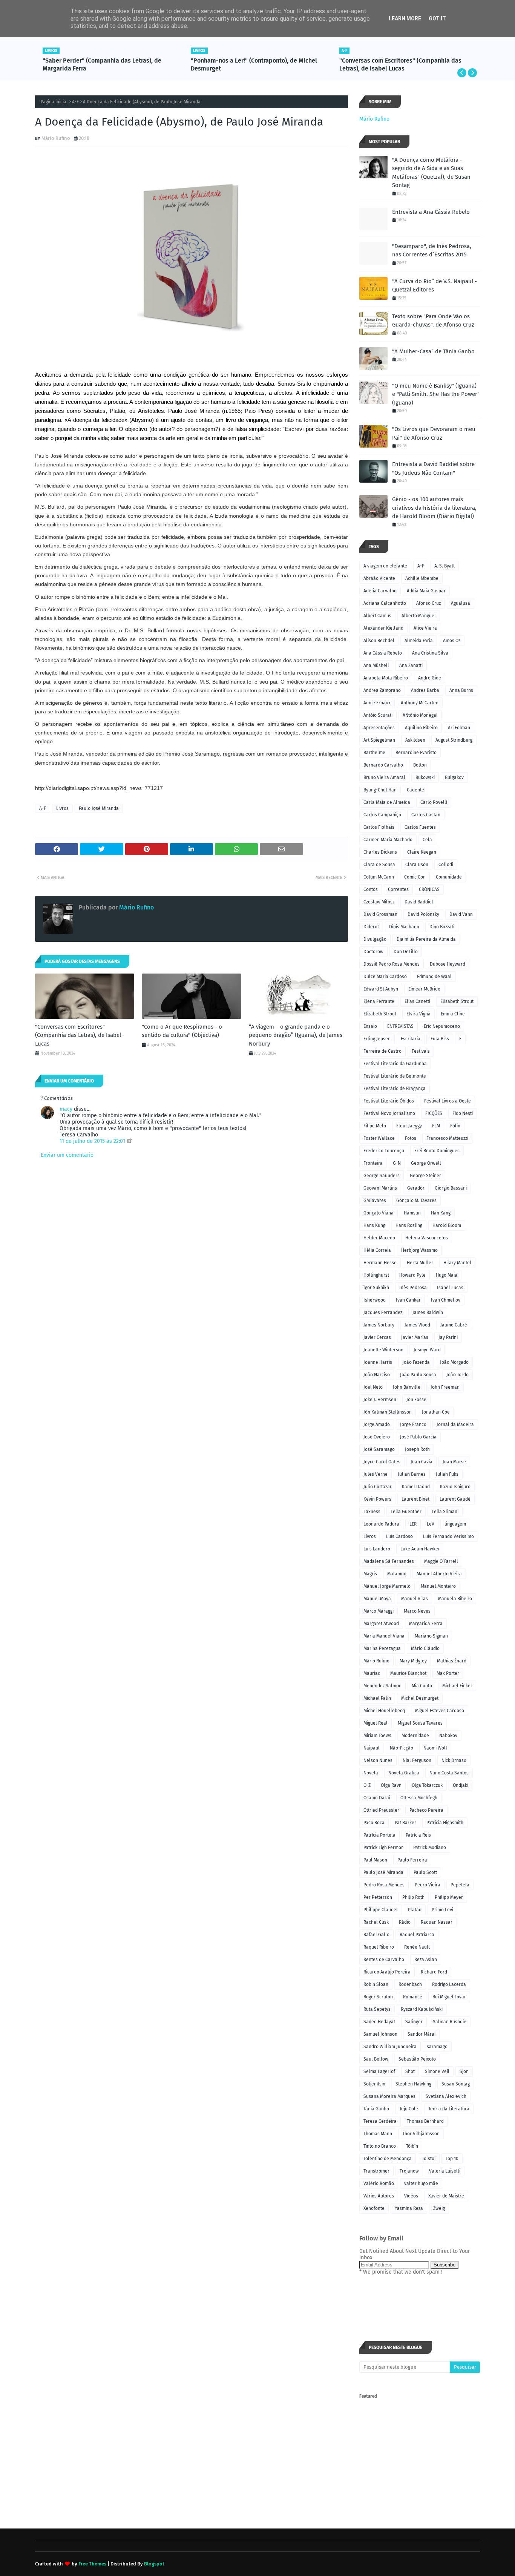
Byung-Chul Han (380, 790)
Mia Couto (422, 1686)
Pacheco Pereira (426, 1810)
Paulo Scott (425, 1872)
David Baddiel (419, 902)
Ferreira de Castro (382, 1051)
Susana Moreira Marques (389, 2096)
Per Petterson (378, 1897)
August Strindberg (454, 740)
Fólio (455, 1126)
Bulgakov (454, 777)
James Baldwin (428, 1313)
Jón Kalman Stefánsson (388, 1412)
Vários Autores (379, 2196)
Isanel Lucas (450, 1288)
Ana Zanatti (411, 665)
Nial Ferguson (417, 1760)
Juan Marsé (454, 1462)
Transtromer (376, 2171)
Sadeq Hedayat (379, 2022)
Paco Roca (374, 1823)
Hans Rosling (409, 1225)
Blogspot (154, 2564)
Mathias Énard (452, 1661)
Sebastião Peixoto (417, 2059)
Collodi (446, 865)
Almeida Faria (419, 641)
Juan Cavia (422, 1462)
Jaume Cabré (454, 1325)
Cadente (415, 790)
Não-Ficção (402, 1748)
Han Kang (441, 1213)
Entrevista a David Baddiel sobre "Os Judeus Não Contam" (433, 468)
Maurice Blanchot (408, 1673)
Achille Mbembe (422, 578)
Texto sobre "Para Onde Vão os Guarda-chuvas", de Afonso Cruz (433, 321)
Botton (420, 765)
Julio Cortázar (378, 1487)
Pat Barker (405, 1823)
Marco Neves (417, 1611)
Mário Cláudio (425, 1648)
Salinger (414, 2022)
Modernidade (415, 1736)
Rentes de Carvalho (384, 1960)
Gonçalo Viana (379, 1213)
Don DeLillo (406, 952)
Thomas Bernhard (425, 2121)
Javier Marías (415, 1337)
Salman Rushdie (450, 2022)
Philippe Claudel (381, 1910)
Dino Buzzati (442, 927)
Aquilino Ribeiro (421, 728)
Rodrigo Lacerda (449, 1984)
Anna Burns (461, 690)
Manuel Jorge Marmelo (387, 1586)
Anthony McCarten (420, 703)
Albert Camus (377, 616)
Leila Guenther (406, 1512)
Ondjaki (461, 1785)
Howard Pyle (412, 1275)
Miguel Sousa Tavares (420, 1723)
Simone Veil (437, 2072)
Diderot (371, 927)
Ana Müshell (376, 665)
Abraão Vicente (379, 578)
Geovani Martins (380, 1188)
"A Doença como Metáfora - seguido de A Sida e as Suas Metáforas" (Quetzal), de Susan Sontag (431, 173)
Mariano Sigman (431, 1636)
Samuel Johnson (380, 2034)
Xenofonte (374, 2208)
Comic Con (415, 877)
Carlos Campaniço (382, 815)
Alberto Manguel (419, 616)
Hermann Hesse (380, 1263)
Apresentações (379, 728)
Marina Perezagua (382, 1648)
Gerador (416, 1188)
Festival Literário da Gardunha (395, 1064)
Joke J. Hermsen (380, 1400)
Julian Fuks (447, 1474)
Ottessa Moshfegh (419, 1798)
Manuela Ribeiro (455, 1599)
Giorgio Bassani (451, 1188)
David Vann (461, 914)
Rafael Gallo (376, 1935)
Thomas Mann (378, 2134)
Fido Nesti (463, 1113)
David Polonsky (423, 914)
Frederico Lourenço (384, 1151)
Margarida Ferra (426, 1624)
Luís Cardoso (399, 1536)
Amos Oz (452, 641)
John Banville (407, 1387)
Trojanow (409, 2171)
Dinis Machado (404, 927)
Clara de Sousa (379, 865)
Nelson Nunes (378, 1760)
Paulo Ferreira (412, 1860)
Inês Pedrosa (413, 1288)
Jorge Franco (413, 1424)
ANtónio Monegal (420, 715)
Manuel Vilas (415, 1599)
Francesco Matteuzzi (447, 1138)
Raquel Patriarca (417, 1935)
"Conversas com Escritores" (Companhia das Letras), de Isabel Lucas (400, 64)
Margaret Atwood (381, 1624)
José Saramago (379, 1449)
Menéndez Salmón (382, 1686)
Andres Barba (425, 690)
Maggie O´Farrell (441, 1561)
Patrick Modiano (430, 1848)
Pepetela (460, 1885)
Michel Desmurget (420, 1698)
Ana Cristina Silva (430, 653)
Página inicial (54, 102)
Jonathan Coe (436, 1412)
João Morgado (454, 1362)
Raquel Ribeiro (379, 1947)
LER (413, 1524)
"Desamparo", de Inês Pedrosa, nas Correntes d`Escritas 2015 (432, 251)
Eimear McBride (424, 989)
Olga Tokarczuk (427, 1785)
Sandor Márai (422, 2034)
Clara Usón (417, 865)
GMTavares (375, 1201)
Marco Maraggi (379, 1611)
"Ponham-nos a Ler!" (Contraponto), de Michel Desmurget (254, 64)
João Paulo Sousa (418, 1375)
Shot (410, 2072)
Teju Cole (409, 2109)
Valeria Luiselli (445, 2171)
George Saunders (382, 1176)
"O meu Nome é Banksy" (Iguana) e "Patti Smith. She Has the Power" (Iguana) (436, 394)
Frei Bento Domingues (437, 1151)
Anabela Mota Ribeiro (386, 678)
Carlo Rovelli (434, 802)
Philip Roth (413, 1897)
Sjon (464, 2072)
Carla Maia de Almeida (387, 802)
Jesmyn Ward (427, 1350)
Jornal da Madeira (455, 1424)
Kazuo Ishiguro (455, 1487)
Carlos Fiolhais (379, 827)
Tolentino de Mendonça (388, 2159)
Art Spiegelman (379, 740)
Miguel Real (376, 1723)
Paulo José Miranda (99, 808)
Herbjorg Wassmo (419, 1250)
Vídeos (411, 2196)
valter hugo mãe (421, 2183)
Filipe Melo (375, 1126)
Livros (62, 808)
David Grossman (380, 914)
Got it (437, 18)
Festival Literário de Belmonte (395, 1076)
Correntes (398, 889)
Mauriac (372, 1673)
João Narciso (377, 1375)
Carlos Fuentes (420, 827)
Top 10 (452, 2159)
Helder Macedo (379, 1238)
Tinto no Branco (380, 2146)
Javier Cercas (377, 1337)
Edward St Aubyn (381, 989)
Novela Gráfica (404, 1773)
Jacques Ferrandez (383, 1313)
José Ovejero (377, 1437)
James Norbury (379, 1325)
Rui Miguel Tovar (449, 1997)
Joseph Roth (417, 1449)
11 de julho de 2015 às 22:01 (93, 1141)
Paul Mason (375, 1860)
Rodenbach (410, 1984)
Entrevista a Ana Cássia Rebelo (431, 212)
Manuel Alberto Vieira (439, 1574)
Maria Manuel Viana (384, 1636)
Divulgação (375, 939)
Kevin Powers (377, 1499)
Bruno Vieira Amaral (384, 777)
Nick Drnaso (454, 1760)
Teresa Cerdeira (380, 2121)
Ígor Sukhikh (376, 1288)
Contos (371, 889)
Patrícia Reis (418, 1835)
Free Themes (92, 2564)
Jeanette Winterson (383, 1350)
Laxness (372, 1512)
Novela (371, 1773)
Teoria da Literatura (449, 2109)
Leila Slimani (445, 1512)
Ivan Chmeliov (446, 1300)
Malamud (397, 1574)
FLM (436, 1126)
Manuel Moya (377, 1599)
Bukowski (425, 777)
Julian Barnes (412, 1474)
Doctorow (373, 952)
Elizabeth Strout (380, 1014)
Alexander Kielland (383, 628)
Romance (413, 1997)
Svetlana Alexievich (446, 2096)
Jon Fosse (416, 1400)
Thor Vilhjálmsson (421, 2134)
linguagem (455, 1524)
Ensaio (370, 1026)
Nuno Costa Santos (449, 1773)
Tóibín (412, 2146)
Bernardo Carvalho (383, 765)
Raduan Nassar (437, 1922)
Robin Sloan (376, 1984)
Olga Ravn (391, 1785)
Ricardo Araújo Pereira (387, 1972)
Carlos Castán (426, 815)
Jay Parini (448, 1337)
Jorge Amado (377, 1424)
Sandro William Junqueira (390, 2047)
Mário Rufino (56, 138)
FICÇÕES (434, 1113)
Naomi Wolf (435, 1748)
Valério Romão (379, 2183)
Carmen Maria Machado (388, 840)
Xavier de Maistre (446, 2196)
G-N (397, 1163)
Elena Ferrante (379, 1001)
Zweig (439, 2208)
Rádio (405, 1922)
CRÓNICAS (429, 889)
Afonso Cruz (428, 603)
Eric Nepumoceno (442, 1026)
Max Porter (448, 1673)
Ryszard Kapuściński (422, 2009)
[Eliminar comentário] (129, 1141)
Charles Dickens (380, 852)
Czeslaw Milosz (379, 902)
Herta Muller (420, 1263)
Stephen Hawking (413, 2084)
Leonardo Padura (381, 1524)
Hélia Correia (377, 1250)
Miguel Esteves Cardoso (440, 1711)
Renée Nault (417, 1947)
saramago (437, 2047)
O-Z (367, 1785)
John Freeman (445, 1387)
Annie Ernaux (377, 703)
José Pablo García (418, 1437)
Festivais (421, 1051)
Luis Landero (377, 1549)
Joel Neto (373, 1387)
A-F (75, 102)
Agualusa (461, 603)
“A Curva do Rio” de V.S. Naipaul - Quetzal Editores (435, 286)
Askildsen (415, 740)
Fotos (411, 1138)
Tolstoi (429, 2159)
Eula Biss (440, 1039)
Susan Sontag (456, 2084)
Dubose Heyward (448, 964)
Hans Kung (374, 1225)
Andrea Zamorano (382, 690)
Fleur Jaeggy (409, 1126)
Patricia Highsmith (445, 1823)
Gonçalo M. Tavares (416, 1201)
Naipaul (372, 1748)
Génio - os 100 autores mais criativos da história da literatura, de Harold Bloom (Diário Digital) (434, 508)
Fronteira (373, 1163)
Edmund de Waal (434, 977)
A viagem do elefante (385, 566)
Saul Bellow (376, 2059)
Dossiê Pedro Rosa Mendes (392, 964)
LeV (431, 1524)
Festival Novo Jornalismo (389, 1113)
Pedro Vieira (428, 1885)
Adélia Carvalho (380, 591)
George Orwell (426, 1163)
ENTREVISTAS (400, 1026)
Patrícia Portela (379, 1835)
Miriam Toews (377, 1736)
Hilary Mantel (457, 1263)
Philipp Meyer (449, 1897)
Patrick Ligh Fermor (383, 1848)
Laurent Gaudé (455, 1499)
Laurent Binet (415, 1499)
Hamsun (412, 1213)
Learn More (405, 18)
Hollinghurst (376, 1275)
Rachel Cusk (376, 1922)
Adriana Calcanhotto (385, 603)
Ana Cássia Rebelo (383, 653)
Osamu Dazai (377, 1798)
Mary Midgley (413, 1661)
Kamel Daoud (416, 1487)
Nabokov (448, 1736)
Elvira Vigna (418, 1014)
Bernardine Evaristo (416, 753)
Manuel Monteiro (438, 1586)
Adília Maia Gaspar (426, 591)
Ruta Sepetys (377, 2009)
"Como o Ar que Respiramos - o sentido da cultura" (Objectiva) (182, 1031)
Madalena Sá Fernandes (389, 1561)
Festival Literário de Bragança (395, 1089)
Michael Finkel (457, 1686)
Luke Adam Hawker (420, 1549)
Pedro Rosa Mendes (384, 1885)
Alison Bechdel (379, 641)
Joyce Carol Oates (382, 1462)
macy (66, 1109)
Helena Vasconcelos (427, 1238)
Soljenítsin (374, 2084)
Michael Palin (377, 1698)
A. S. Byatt (444, 566)
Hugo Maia (447, 1275)
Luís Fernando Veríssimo (448, 1536)
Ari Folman (459, 728)
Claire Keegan (422, 852)
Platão (415, 1910)
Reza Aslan (426, 1960)
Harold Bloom (447, 1225)
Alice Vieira (425, 628)
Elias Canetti (417, 1001)
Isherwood (375, 1300)
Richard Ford (434, 1972)
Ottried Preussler (381, 1810)
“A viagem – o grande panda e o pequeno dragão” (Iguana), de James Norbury (296, 1035)
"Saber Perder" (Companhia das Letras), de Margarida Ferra (102, 64)
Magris (370, 1574)
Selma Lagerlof (379, 2072)
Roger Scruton (378, 1997)
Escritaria (411, 1039)
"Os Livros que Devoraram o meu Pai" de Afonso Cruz (434, 433)
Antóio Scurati (378, 715)
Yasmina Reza (409, 2208)
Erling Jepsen (377, 1039)
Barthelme (374, 753)
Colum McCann (379, 877)
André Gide (430, 678)
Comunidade (449, 877)
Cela (427, 840)
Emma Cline (453, 1014)
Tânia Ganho (376, 2109)
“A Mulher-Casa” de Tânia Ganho (433, 351)
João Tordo (458, 1375)
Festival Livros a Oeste (448, 1101)
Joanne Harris (378, 1362)
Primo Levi (442, 1910)
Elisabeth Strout (457, 1001)
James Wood (417, 1325)
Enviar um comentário (67, 1155)
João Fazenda (416, 1362)
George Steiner (425, 1176)
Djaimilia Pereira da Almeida (426, 939)
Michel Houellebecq (384, 1711)
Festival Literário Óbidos (389, 1101)
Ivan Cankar (408, 1300)
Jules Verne (376, 1474)
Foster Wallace (379, 1138)
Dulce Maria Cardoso (385, 977)
